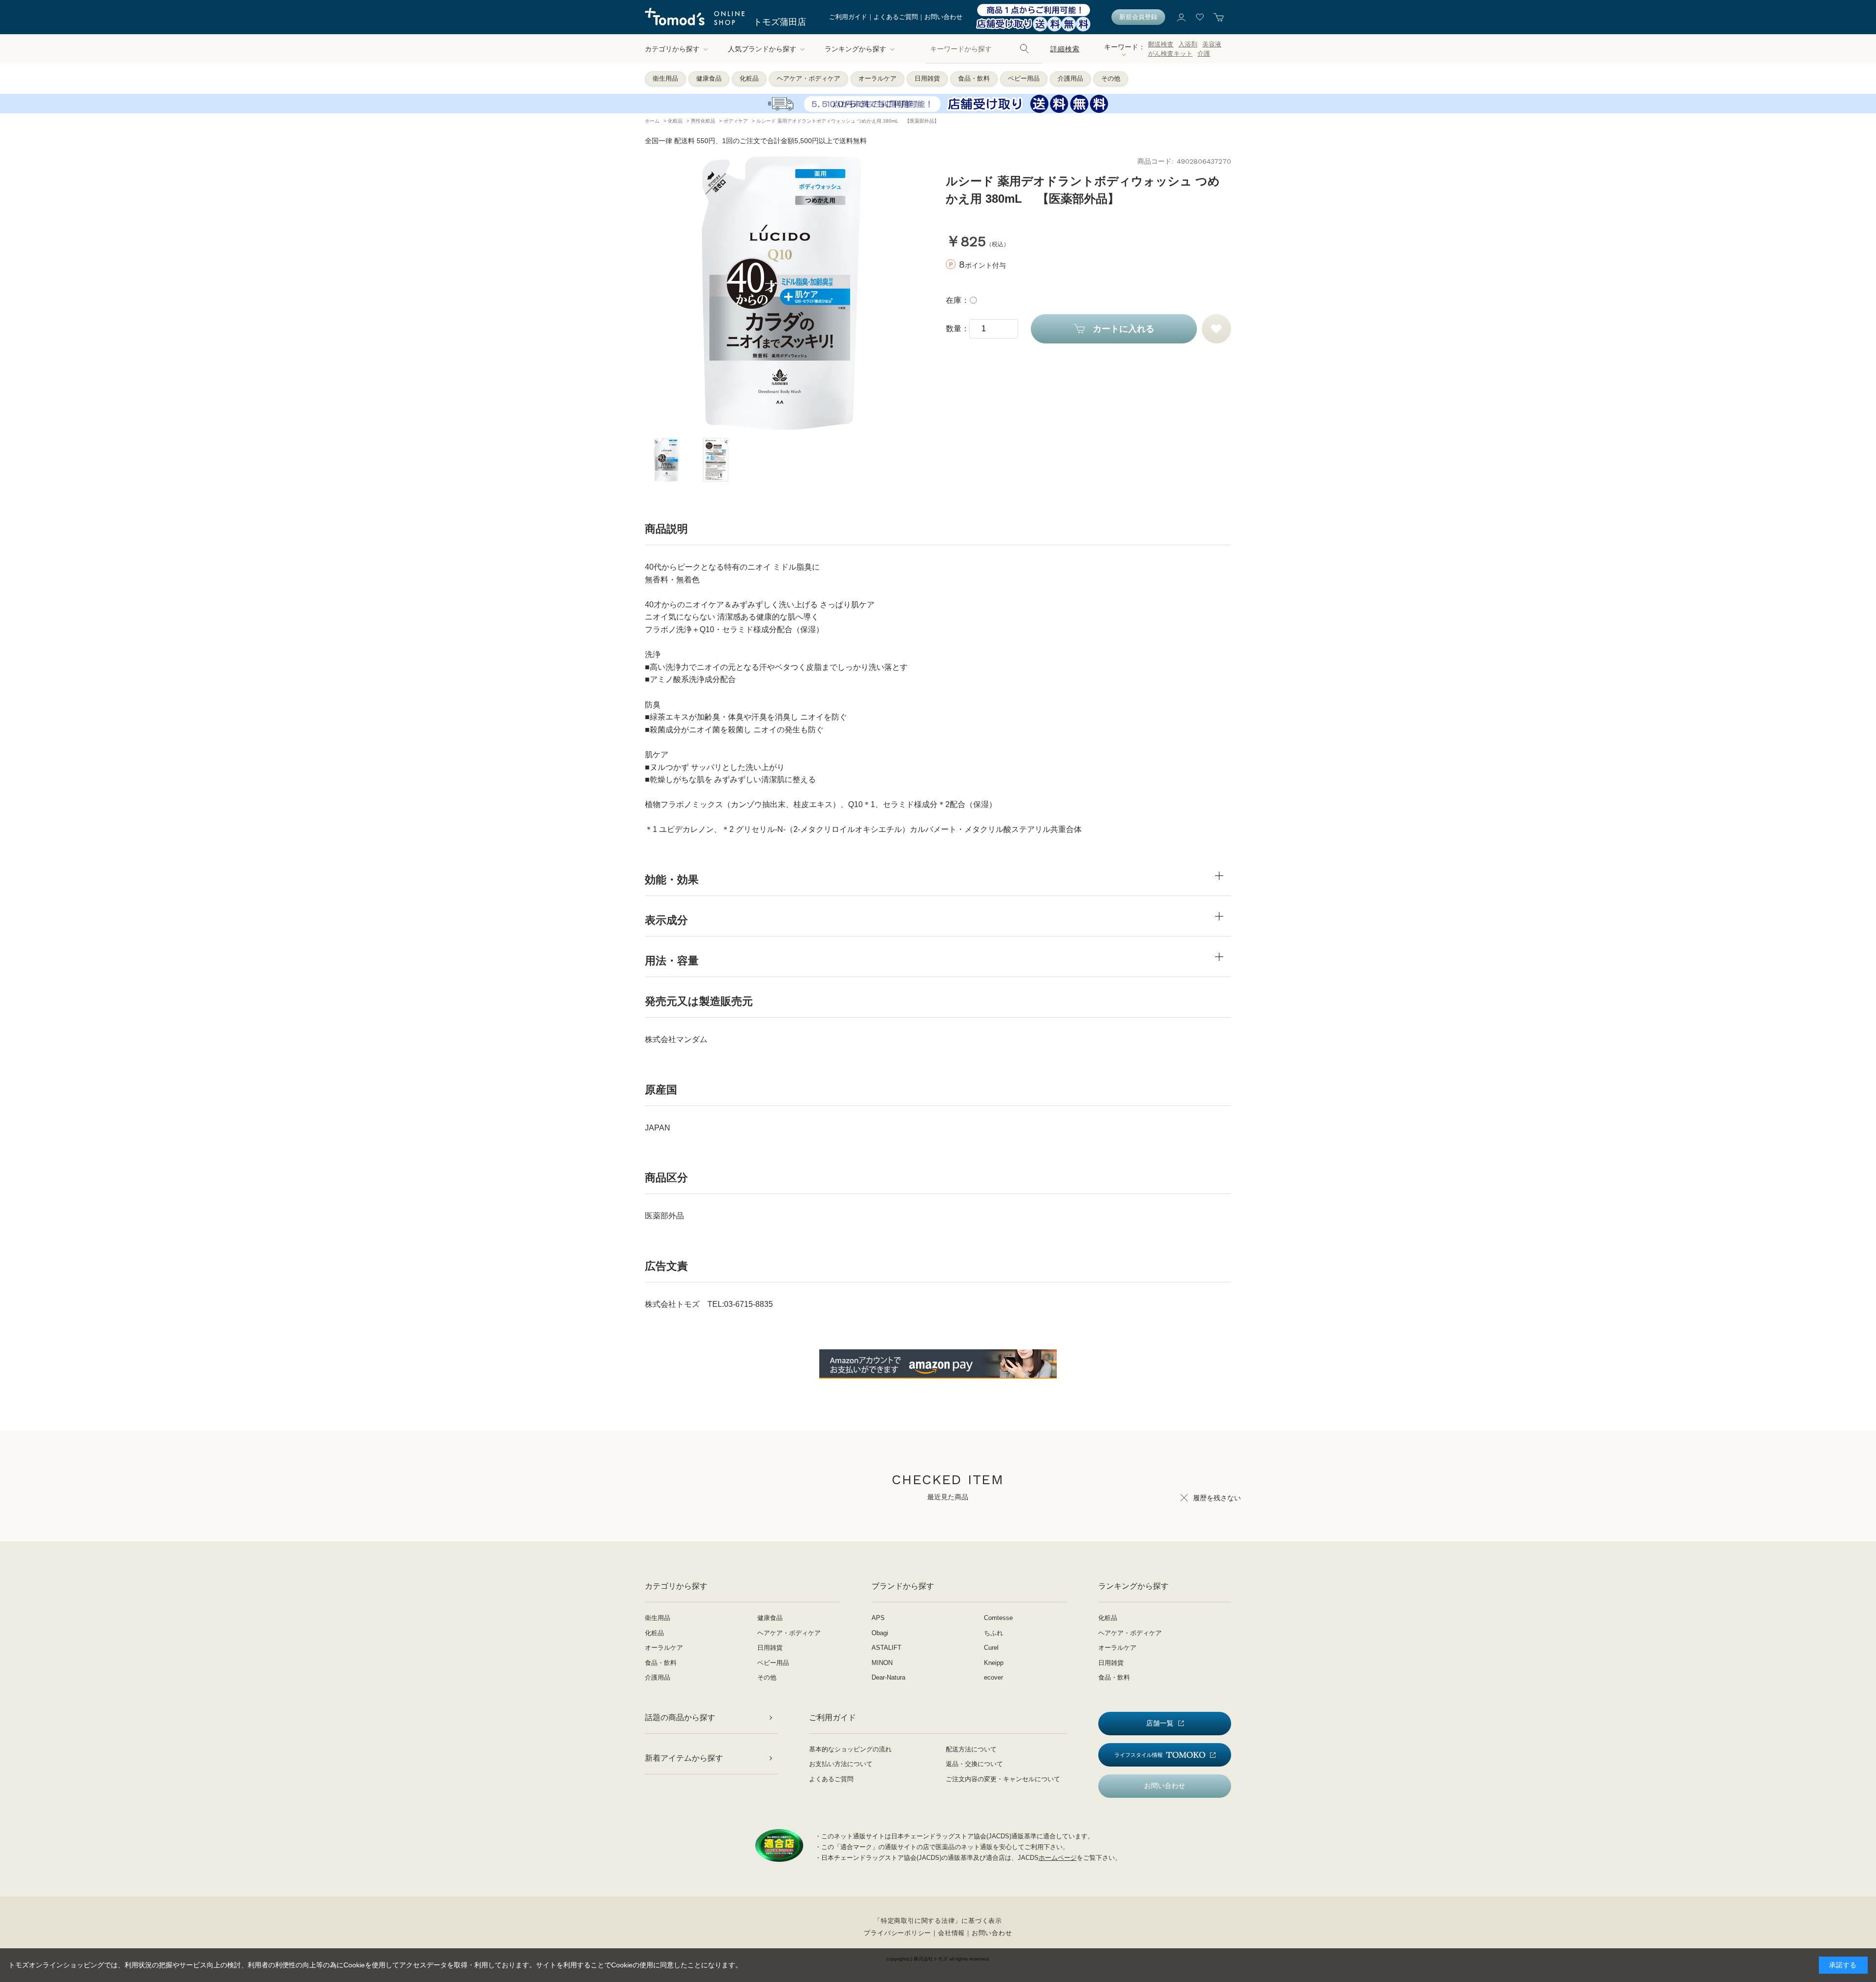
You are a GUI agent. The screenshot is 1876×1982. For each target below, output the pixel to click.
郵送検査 (1161, 44)
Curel (991, 1648)
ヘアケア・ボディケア (809, 78)
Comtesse (998, 1618)
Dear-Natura (888, 1677)
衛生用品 (665, 78)
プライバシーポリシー (897, 1933)
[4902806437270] (667, 460)
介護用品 (1070, 78)
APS (878, 1618)
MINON (882, 1663)
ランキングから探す (855, 49)
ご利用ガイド (848, 17)
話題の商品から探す (680, 1717)
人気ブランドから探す (762, 49)
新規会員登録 (1138, 17)
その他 (1111, 78)
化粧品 (749, 78)
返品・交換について (974, 1764)
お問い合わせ (943, 17)
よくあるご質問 (896, 17)
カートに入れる (1124, 329)
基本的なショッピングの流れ (850, 1749)
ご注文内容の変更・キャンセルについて (1003, 1779)
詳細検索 (1065, 49)
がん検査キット (1170, 53)
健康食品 (709, 78)
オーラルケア (877, 78)
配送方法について (971, 1749)
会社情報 (951, 1933)
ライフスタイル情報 (1139, 1755)
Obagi (880, 1633)
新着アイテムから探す (684, 1758)
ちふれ (993, 1633)
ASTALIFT (886, 1648)
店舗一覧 (1160, 1723)
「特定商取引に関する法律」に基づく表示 (938, 1921)
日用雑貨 (927, 78)
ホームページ (1058, 1858)
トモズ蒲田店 (780, 22)
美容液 (1212, 44)
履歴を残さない (1217, 1498)
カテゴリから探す (672, 49)
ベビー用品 (1024, 78)
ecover (993, 1677)
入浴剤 (1188, 44)
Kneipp (994, 1663)
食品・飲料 (974, 78)
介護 (1204, 53)
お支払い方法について (841, 1764)
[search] (1024, 49)
